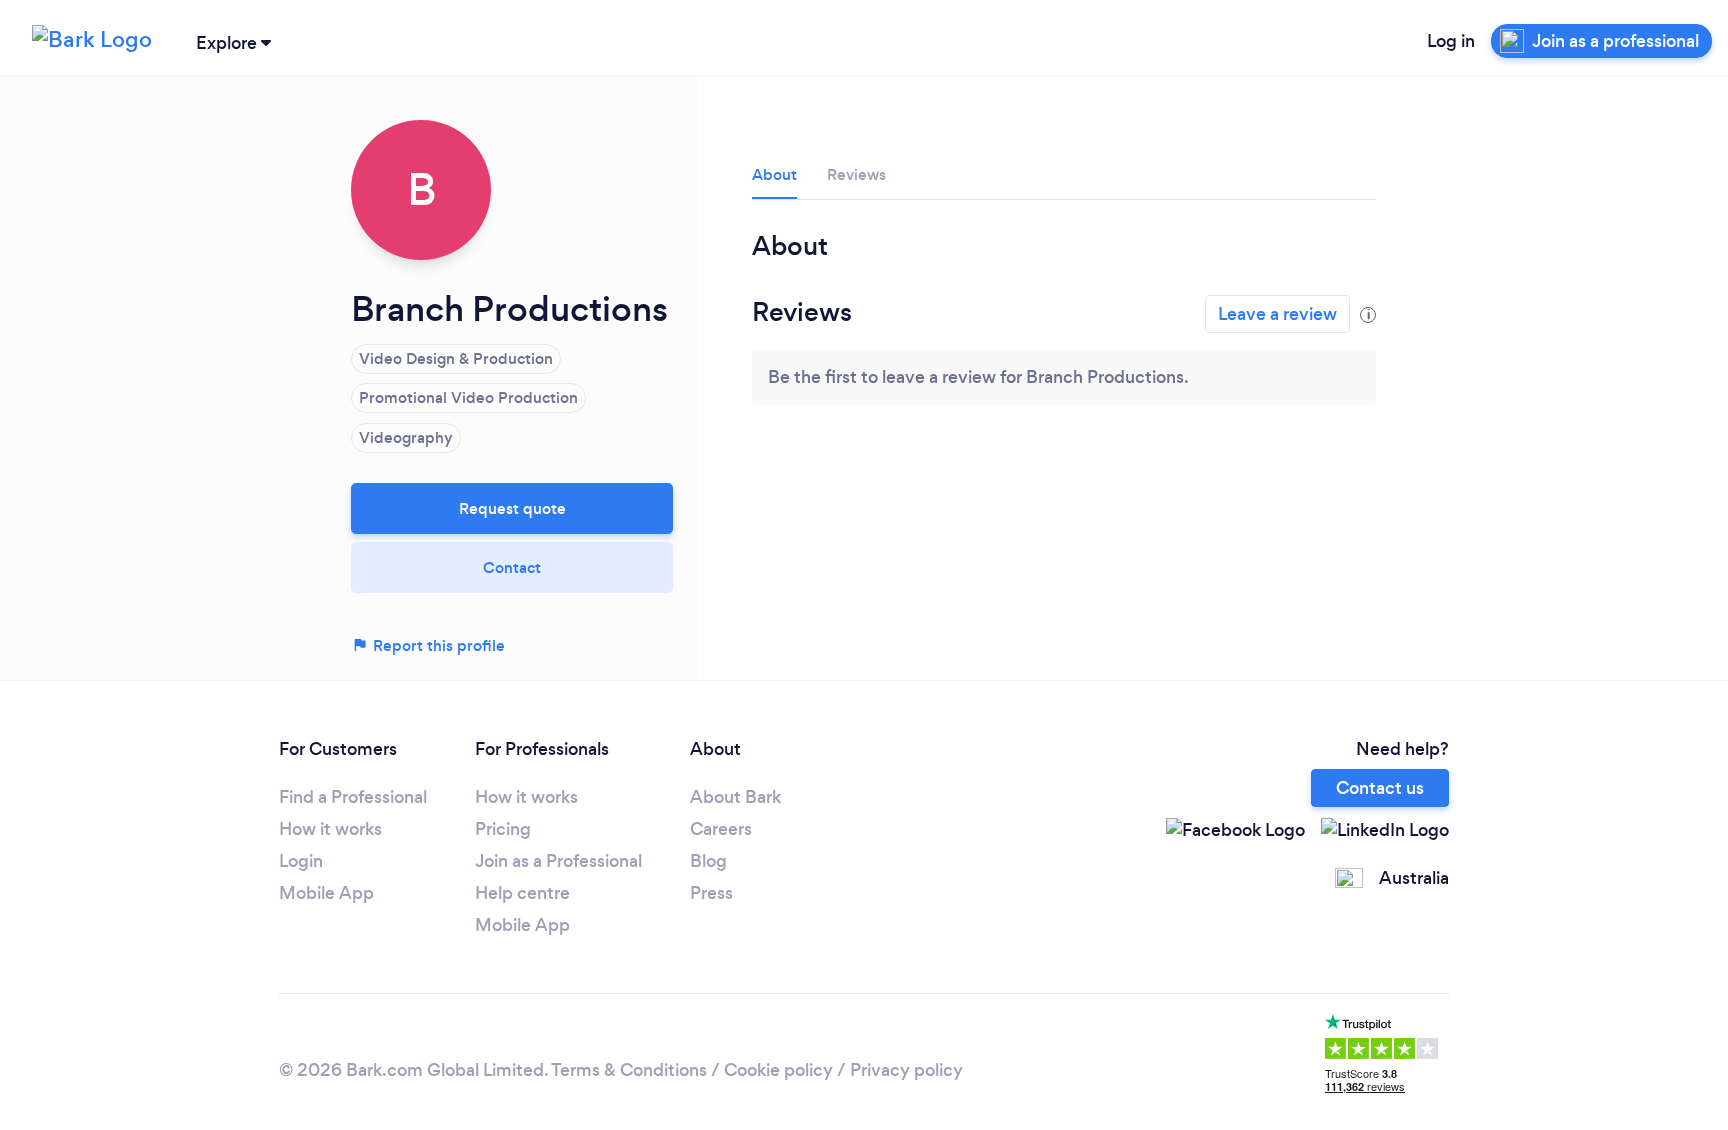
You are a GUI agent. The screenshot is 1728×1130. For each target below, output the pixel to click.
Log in (1451, 41)
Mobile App (326, 893)
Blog (708, 861)
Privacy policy (906, 1070)
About (774, 174)
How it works (330, 829)
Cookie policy (778, 1070)
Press (711, 893)
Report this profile (437, 645)
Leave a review (1277, 314)
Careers (721, 829)
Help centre (522, 893)
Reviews (856, 174)
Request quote (512, 508)
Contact (512, 567)
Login (301, 861)
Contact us (1380, 788)
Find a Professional (353, 797)
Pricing (503, 829)
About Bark (735, 797)
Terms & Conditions (629, 1070)
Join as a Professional (558, 861)
